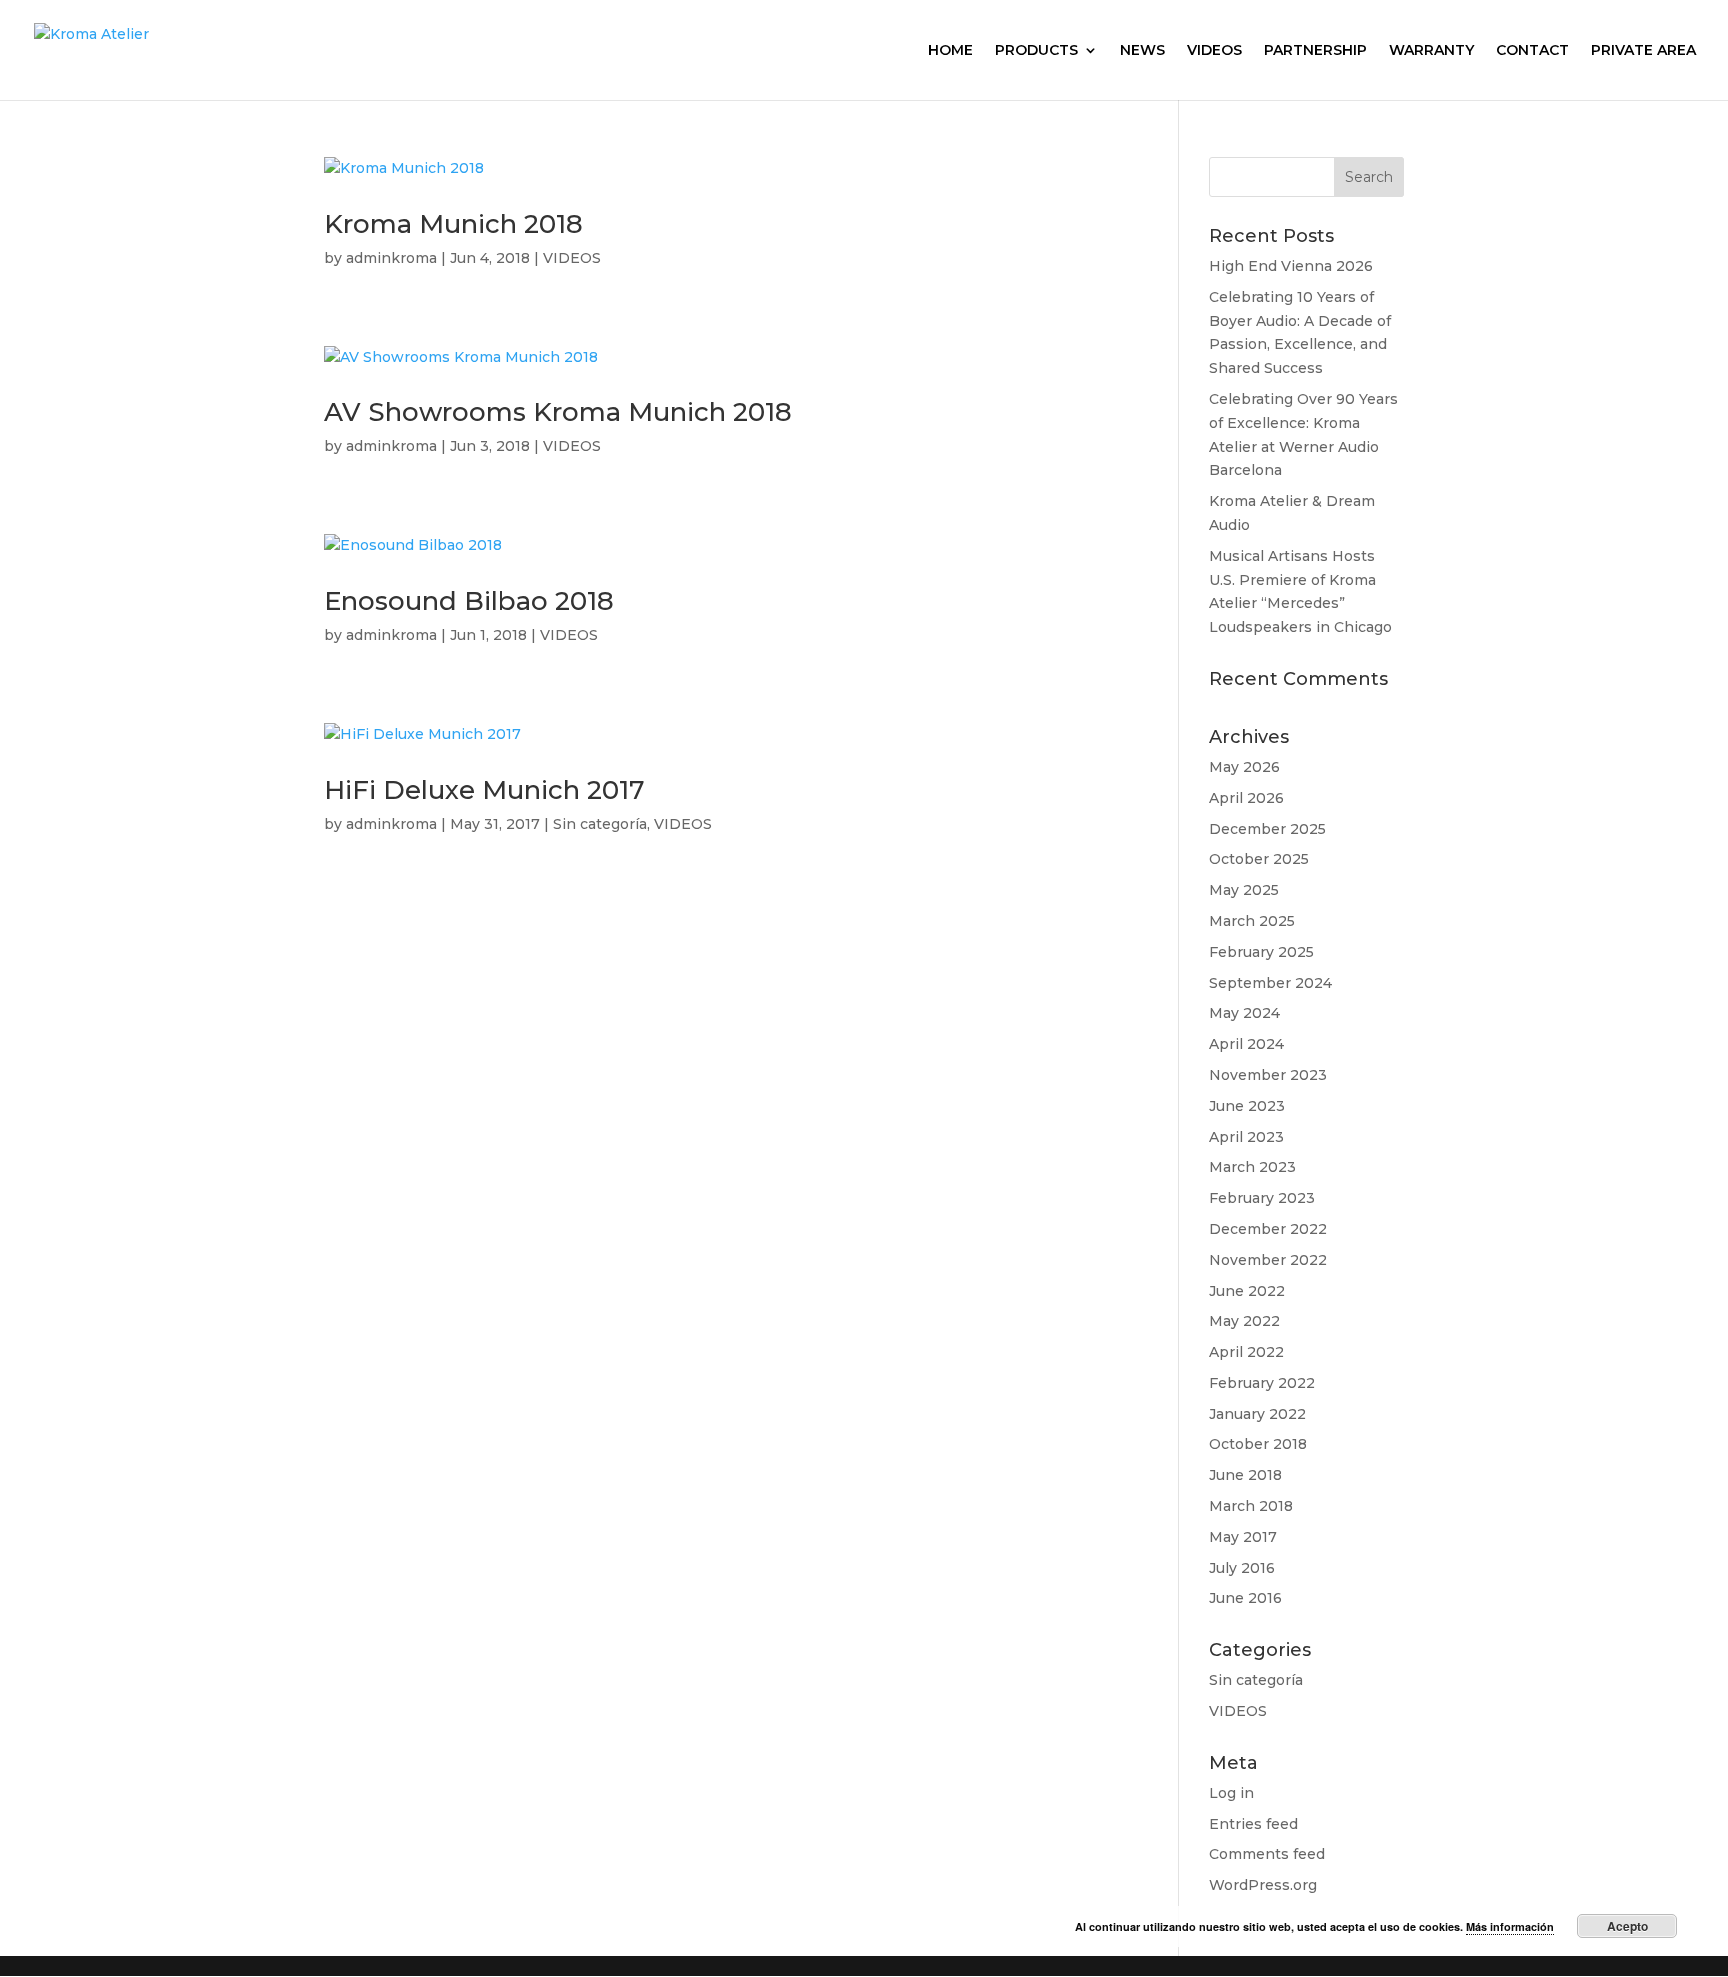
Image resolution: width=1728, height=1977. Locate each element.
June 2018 (1245, 1475)
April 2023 (1246, 1137)
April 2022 (1246, 1352)
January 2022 (1257, 1414)
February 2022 (1262, 1383)
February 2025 (1261, 952)
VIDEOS (1214, 51)
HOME (950, 51)
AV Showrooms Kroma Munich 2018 (558, 412)
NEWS (1142, 51)
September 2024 (1270, 983)
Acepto (1627, 1926)
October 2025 (1259, 859)
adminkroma (391, 258)
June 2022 (1247, 1291)
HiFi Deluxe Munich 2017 (484, 790)
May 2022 (1244, 1321)
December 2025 (1267, 829)
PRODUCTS (1036, 51)
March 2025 (1252, 921)
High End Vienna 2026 (1291, 266)
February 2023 (1262, 1198)
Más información (1510, 1926)
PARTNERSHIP (1315, 51)
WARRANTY (1431, 51)
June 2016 (1245, 1598)
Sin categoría (600, 824)
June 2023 (1247, 1106)
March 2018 (1251, 1506)
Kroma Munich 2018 (453, 224)
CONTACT (1532, 51)
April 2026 (1246, 798)
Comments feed (1267, 1854)
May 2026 (1244, 767)
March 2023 (1252, 1167)
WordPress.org (1263, 1885)
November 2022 (1268, 1260)
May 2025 (1244, 890)
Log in (1231, 1793)
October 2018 (1258, 1444)
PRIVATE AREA (1643, 51)
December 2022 (1268, 1229)
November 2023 (1268, 1075)
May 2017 (1243, 1537)
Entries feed (1253, 1824)
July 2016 (1242, 1568)
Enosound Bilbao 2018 (469, 601)
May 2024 (1244, 1013)
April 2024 (1246, 1044)
